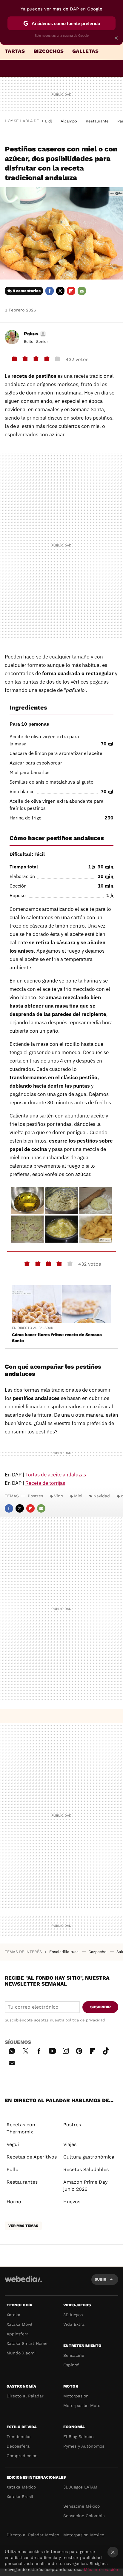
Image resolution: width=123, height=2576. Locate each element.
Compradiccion (22, 2456)
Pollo (13, 2169)
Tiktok (106, 2050)
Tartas (15, 51)
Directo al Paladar (25, 2396)
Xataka (13, 2315)
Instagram (66, 2050)
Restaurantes (22, 2182)
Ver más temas (23, 2226)
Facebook (50, 291)
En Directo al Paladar (33, 1328)
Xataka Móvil (19, 2324)
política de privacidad (85, 2020)
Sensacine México (82, 2506)
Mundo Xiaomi (21, 2353)
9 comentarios (27, 291)
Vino (59, 1496)
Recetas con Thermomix (21, 2128)
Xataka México (21, 2487)
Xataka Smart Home (27, 2343)
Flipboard (71, 291)
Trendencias (19, 2437)
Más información (101, 2569)
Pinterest (79, 2050)
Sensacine (74, 2355)
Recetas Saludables (86, 2169)
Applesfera (18, 2334)
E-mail (82, 291)
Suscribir (100, 2007)
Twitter (60, 291)
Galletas (85, 51)
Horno (14, 2202)
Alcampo (69, 121)
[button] (34, 334)
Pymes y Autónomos (84, 2446)
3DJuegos (73, 2315)
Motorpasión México (84, 2535)
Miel (78, 1496)
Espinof (71, 2365)
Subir (100, 2279)
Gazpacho (98, 1952)
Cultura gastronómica (89, 2157)
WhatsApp (12, 2050)
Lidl (49, 121)
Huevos (72, 2202)
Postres (35, 1496)
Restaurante (97, 121)
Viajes (70, 2144)
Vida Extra (74, 2324)
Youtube (52, 2050)
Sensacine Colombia (84, 2516)
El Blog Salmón (79, 2437)
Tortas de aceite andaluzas (56, 1475)
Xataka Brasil (20, 2497)
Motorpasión (76, 2396)
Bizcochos (49, 51)
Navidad (102, 1496)
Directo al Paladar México (33, 2535)
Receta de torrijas (45, 1483)
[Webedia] (23, 2283)
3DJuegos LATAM (80, 2487)
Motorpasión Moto (82, 2405)
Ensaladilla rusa (64, 1952)
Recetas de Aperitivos (32, 2157)
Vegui (13, 2144)
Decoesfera (18, 2446)
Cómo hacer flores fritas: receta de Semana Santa (57, 1338)
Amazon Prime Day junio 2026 (85, 2186)
